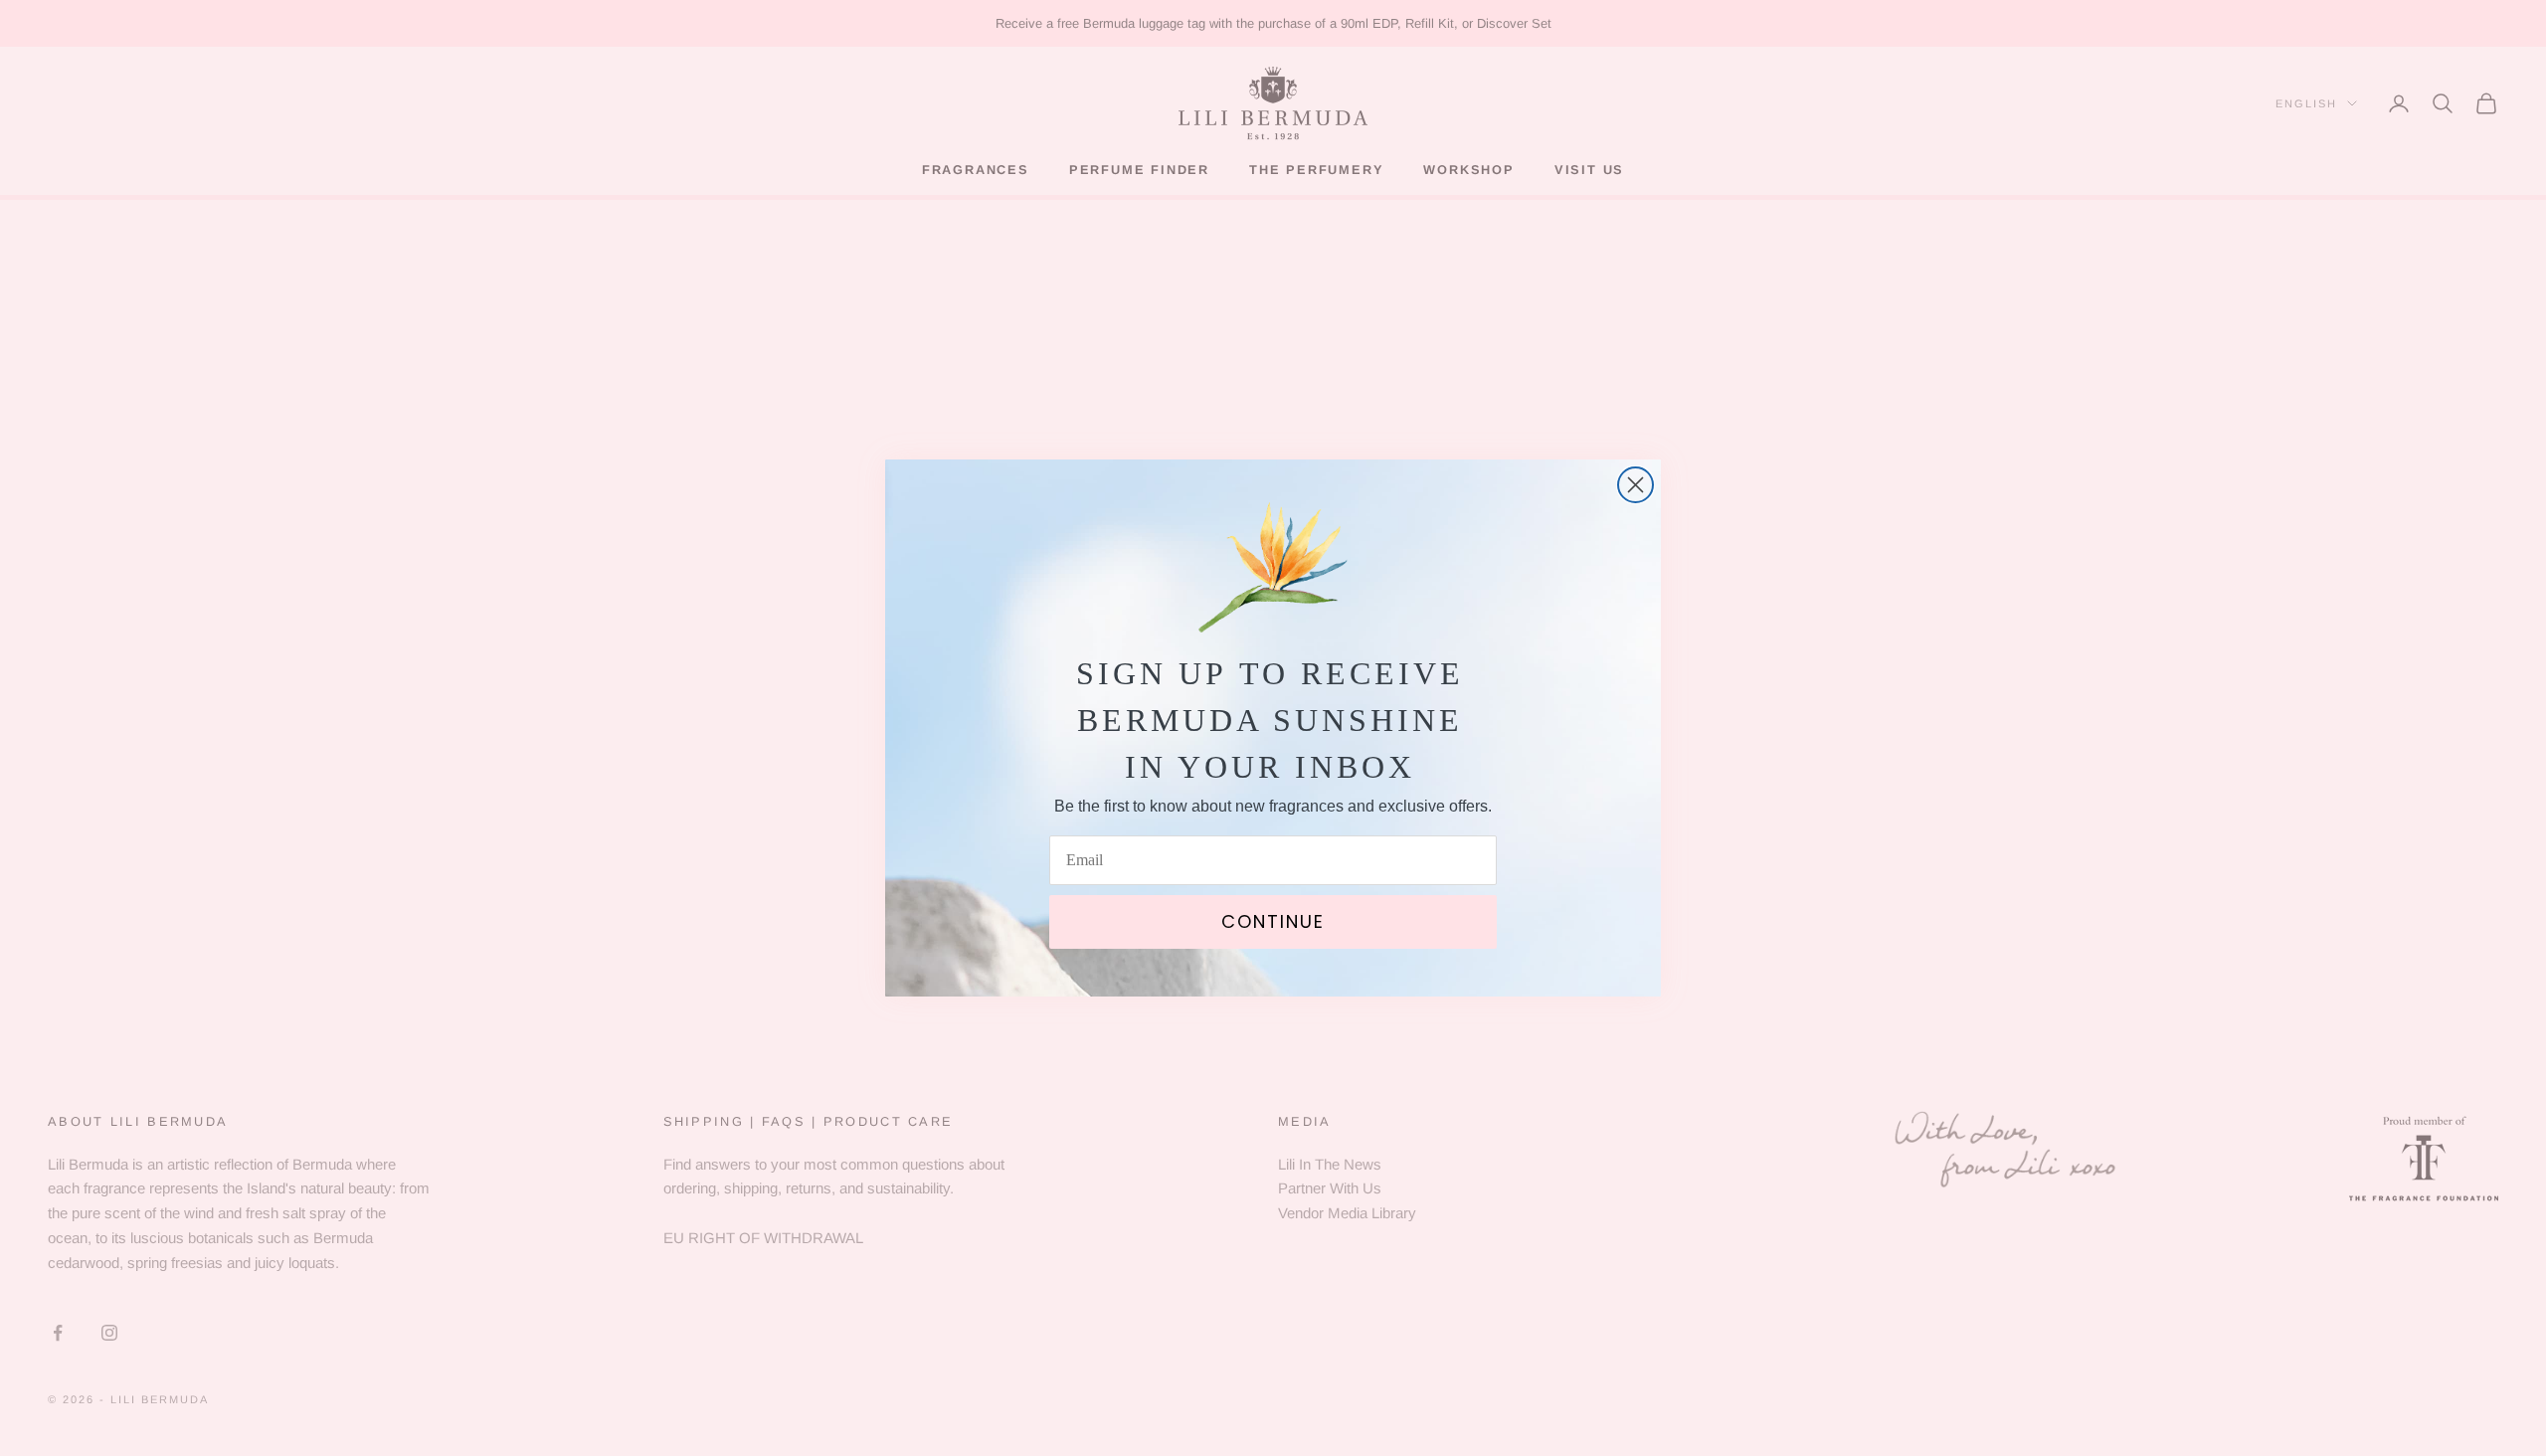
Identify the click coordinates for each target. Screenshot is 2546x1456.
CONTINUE (1273, 921)
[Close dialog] (1636, 485)
